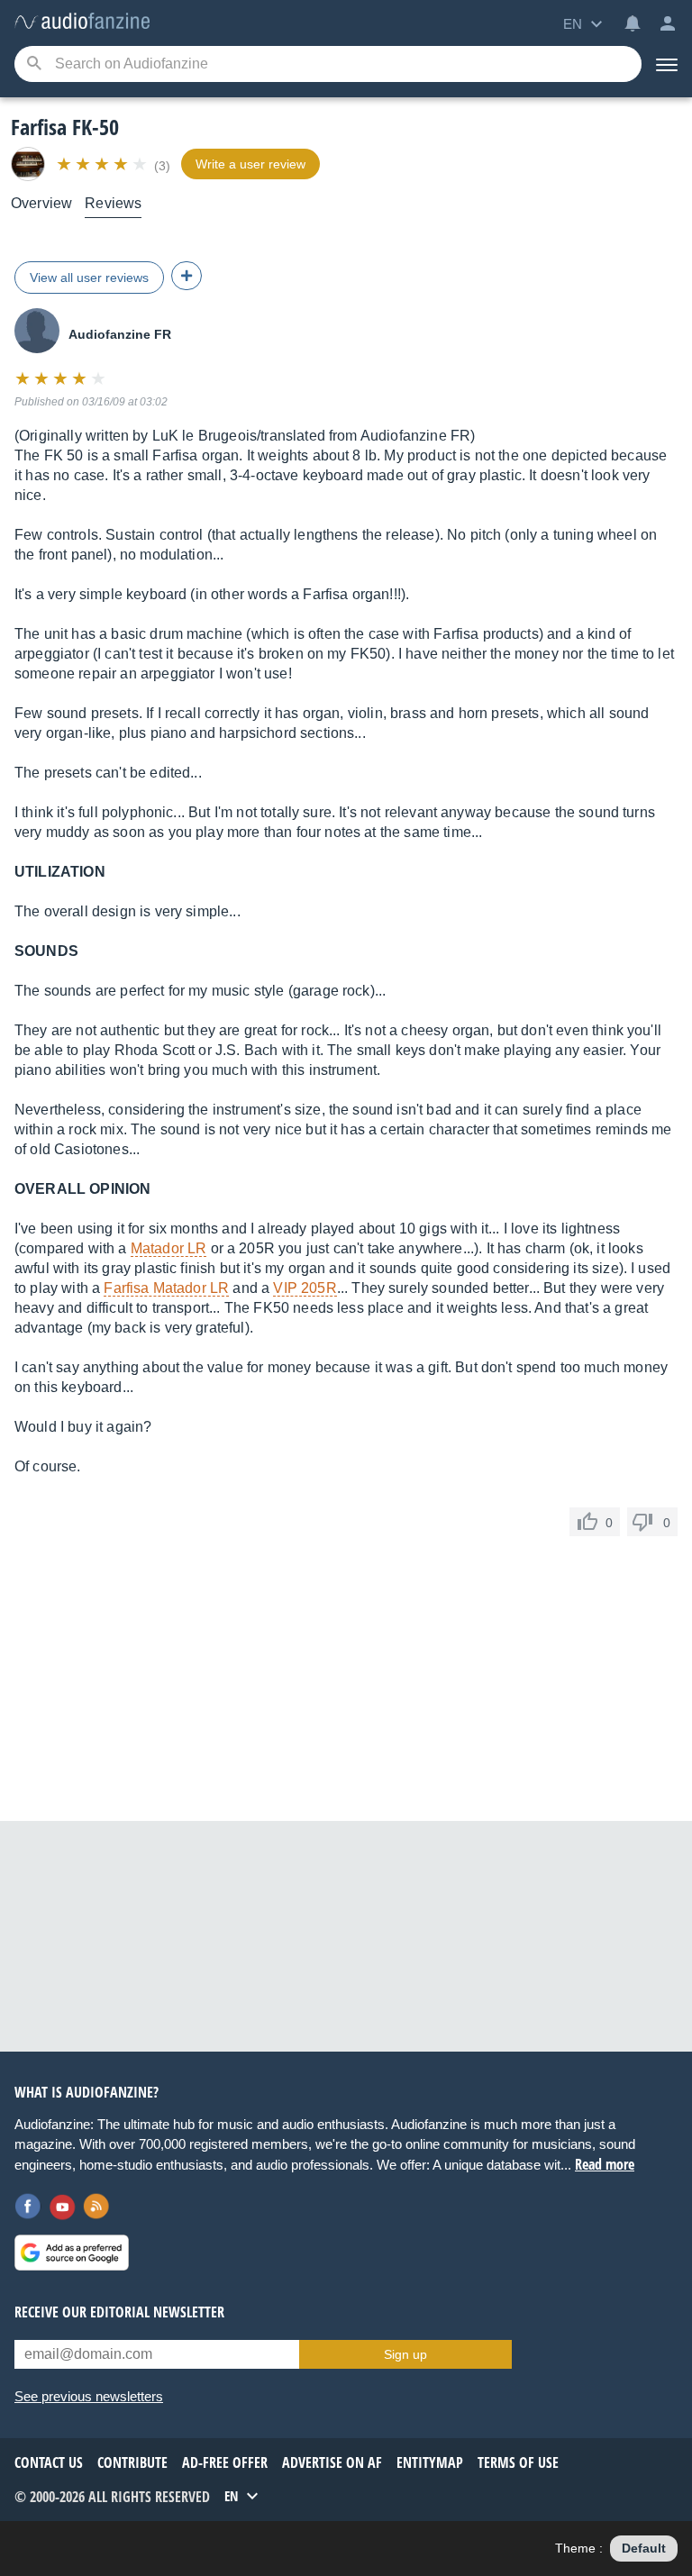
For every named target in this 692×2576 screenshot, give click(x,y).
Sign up (405, 2354)
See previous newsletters (89, 2396)
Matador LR (169, 1248)
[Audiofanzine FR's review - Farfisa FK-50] (82, 22)
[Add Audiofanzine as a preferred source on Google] (72, 2253)
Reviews (113, 203)
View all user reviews (89, 278)
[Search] (34, 64)
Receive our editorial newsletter (119, 2312)
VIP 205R (305, 1288)
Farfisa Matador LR (166, 1288)
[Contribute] (187, 276)
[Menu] (667, 64)
